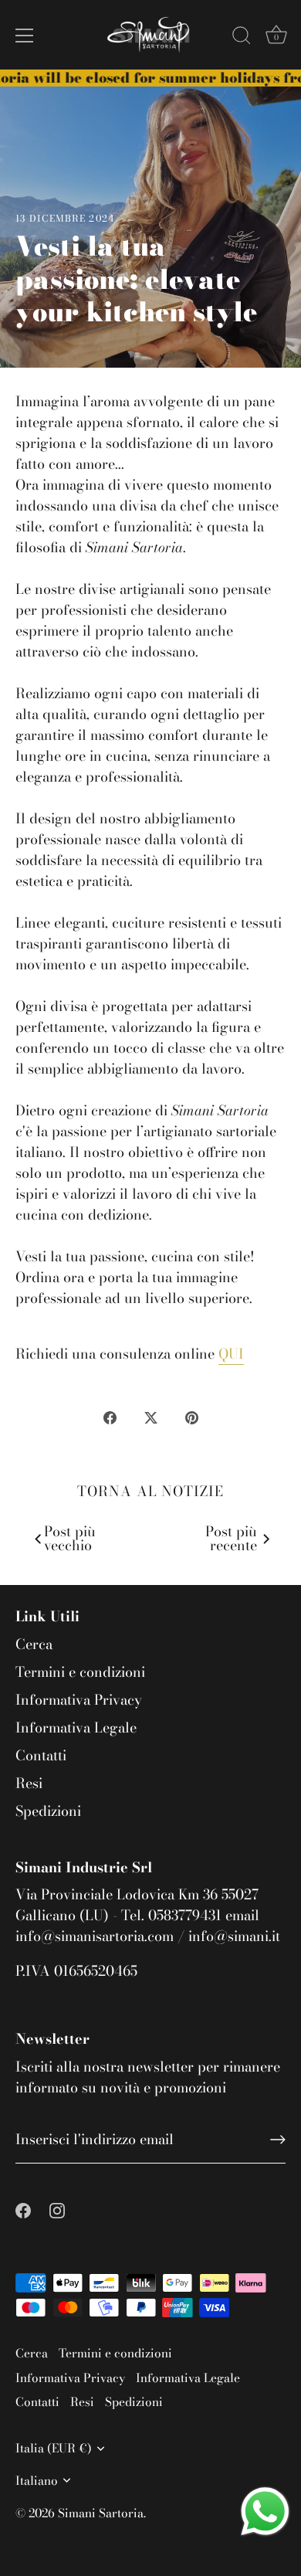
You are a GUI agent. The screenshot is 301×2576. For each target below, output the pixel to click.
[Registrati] (278, 2140)
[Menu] (25, 36)
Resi (29, 1783)
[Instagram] (57, 2209)
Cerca (34, 1644)
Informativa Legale (76, 1728)
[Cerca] (242, 38)
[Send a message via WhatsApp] (265, 2512)
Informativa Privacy (79, 1700)
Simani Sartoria (101, 2513)
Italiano (37, 2481)
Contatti (41, 1755)
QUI (231, 1354)
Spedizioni (48, 1811)
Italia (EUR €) (54, 2448)
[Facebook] (23, 2209)
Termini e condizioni (80, 1672)
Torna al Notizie (150, 1491)
